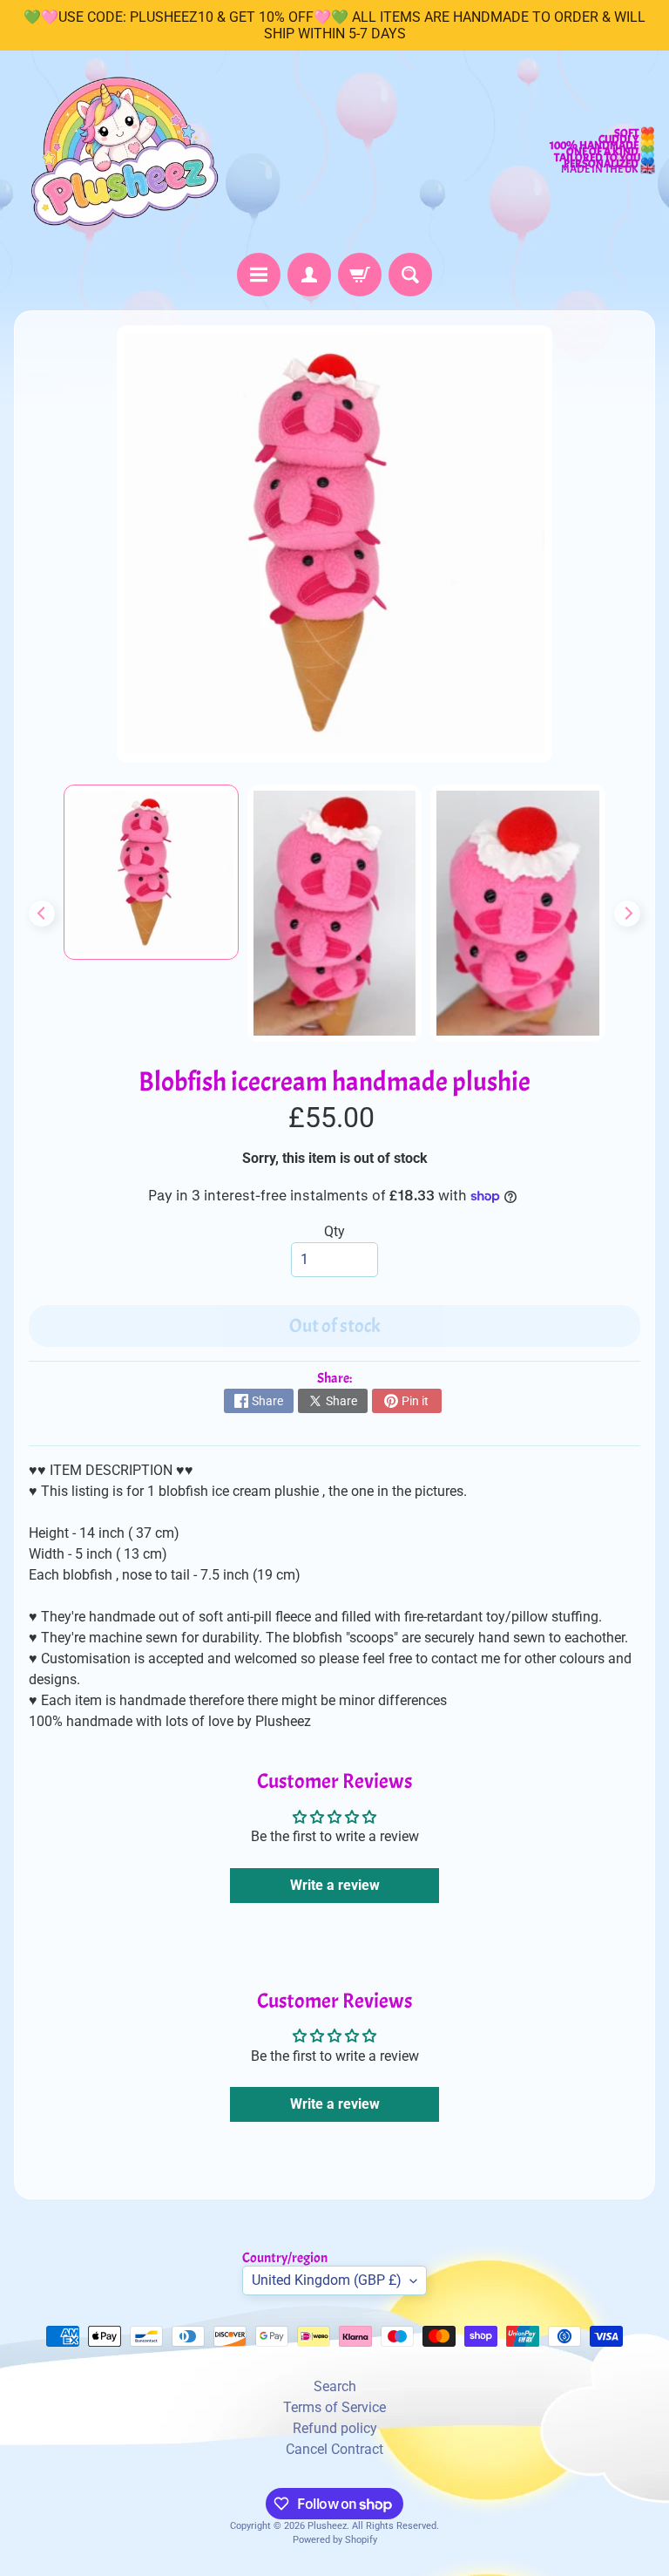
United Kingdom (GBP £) (327, 2280)
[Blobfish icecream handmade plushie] (151, 872)
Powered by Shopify (335, 2540)
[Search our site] (410, 275)
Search (335, 2386)
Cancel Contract (334, 2449)
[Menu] (259, 275)
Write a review (335, 1885)
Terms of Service (334, 2407)
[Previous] (42, 914)
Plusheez (327, 2526)
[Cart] (360, 275)
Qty (334, 1231)
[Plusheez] (123, 152)
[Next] (627, 914)
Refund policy (335, 2428)
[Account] (309, 275)
